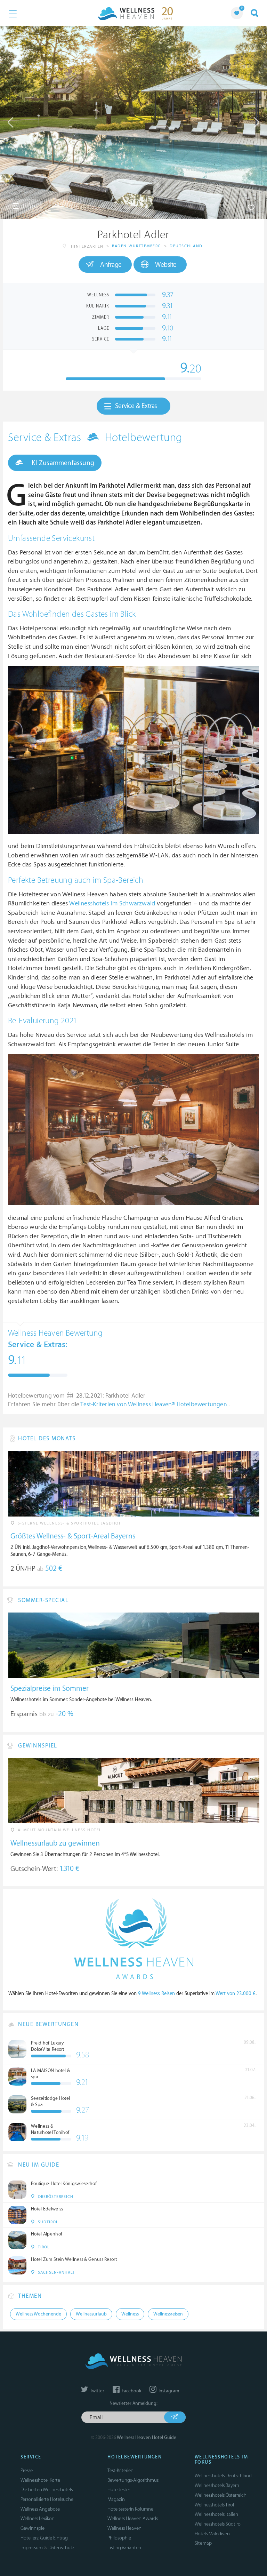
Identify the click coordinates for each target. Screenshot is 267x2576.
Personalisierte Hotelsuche (47, 2499)
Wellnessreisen (168, 2314)
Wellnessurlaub (91, 2314)
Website (166, 265)
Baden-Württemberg (137, 246)
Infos (29, 206)
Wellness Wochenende (38, 2314)
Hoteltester (119, 2490)
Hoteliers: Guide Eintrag (44, 2538)
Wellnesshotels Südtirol (218, 2524)
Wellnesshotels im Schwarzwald (112, 903)
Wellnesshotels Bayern (217, 2485)
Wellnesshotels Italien (216, 2514)
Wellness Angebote (40, 2509)
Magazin (116, 2499)
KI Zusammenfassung (62, 463)
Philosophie (119, 2538)
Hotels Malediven (212, 2534)
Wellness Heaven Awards (133, 2518)
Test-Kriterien (120, 2470)
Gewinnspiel (33, 2528)
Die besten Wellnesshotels (47, 2490)
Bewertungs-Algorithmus (133, 2480)
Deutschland (186, 246)
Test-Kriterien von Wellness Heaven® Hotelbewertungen (154, 1405)
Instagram (168, 2391)
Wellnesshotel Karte (40, 2480)
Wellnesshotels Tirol (214, 2505)
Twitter (97, 2391)
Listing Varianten (124, 2548)
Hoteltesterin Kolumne (130, 2509)
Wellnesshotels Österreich (221, 2495)
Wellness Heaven (124, 2528)
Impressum (32, 2548)
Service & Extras (136, 406)
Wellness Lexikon (38, 2518)
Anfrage (111, 265)
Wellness (130, 2314)
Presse (27, 2470)
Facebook (131, 2391)
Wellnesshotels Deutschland (223, 2476)
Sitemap (203, 2543)
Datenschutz (61, 2548)
